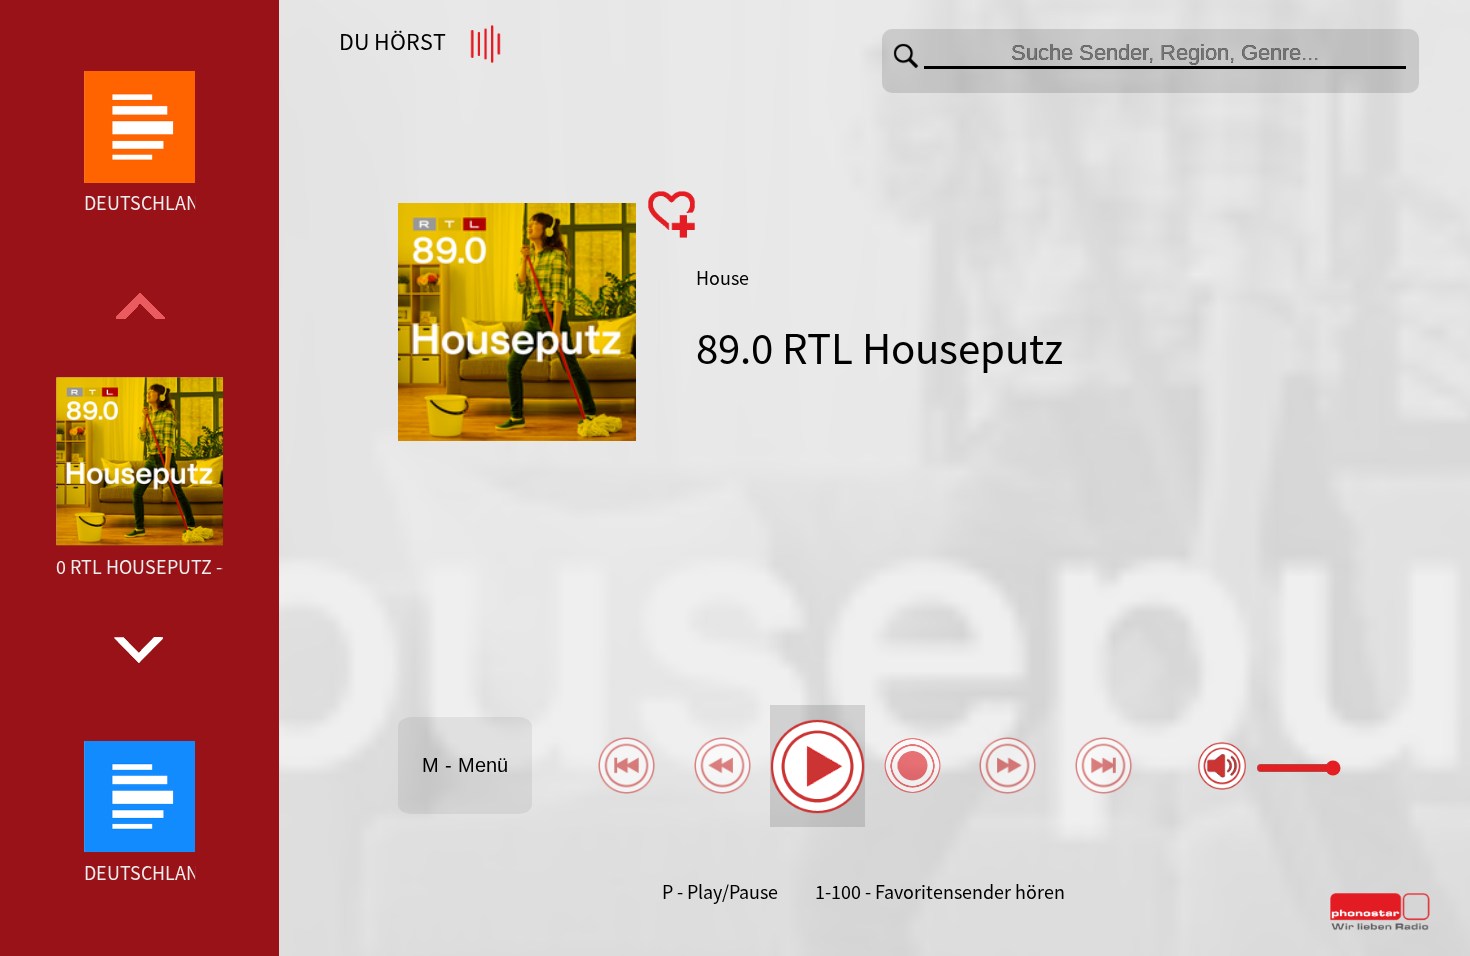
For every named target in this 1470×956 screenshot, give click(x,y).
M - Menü (465, 765)
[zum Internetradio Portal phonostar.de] (1380, 926)
